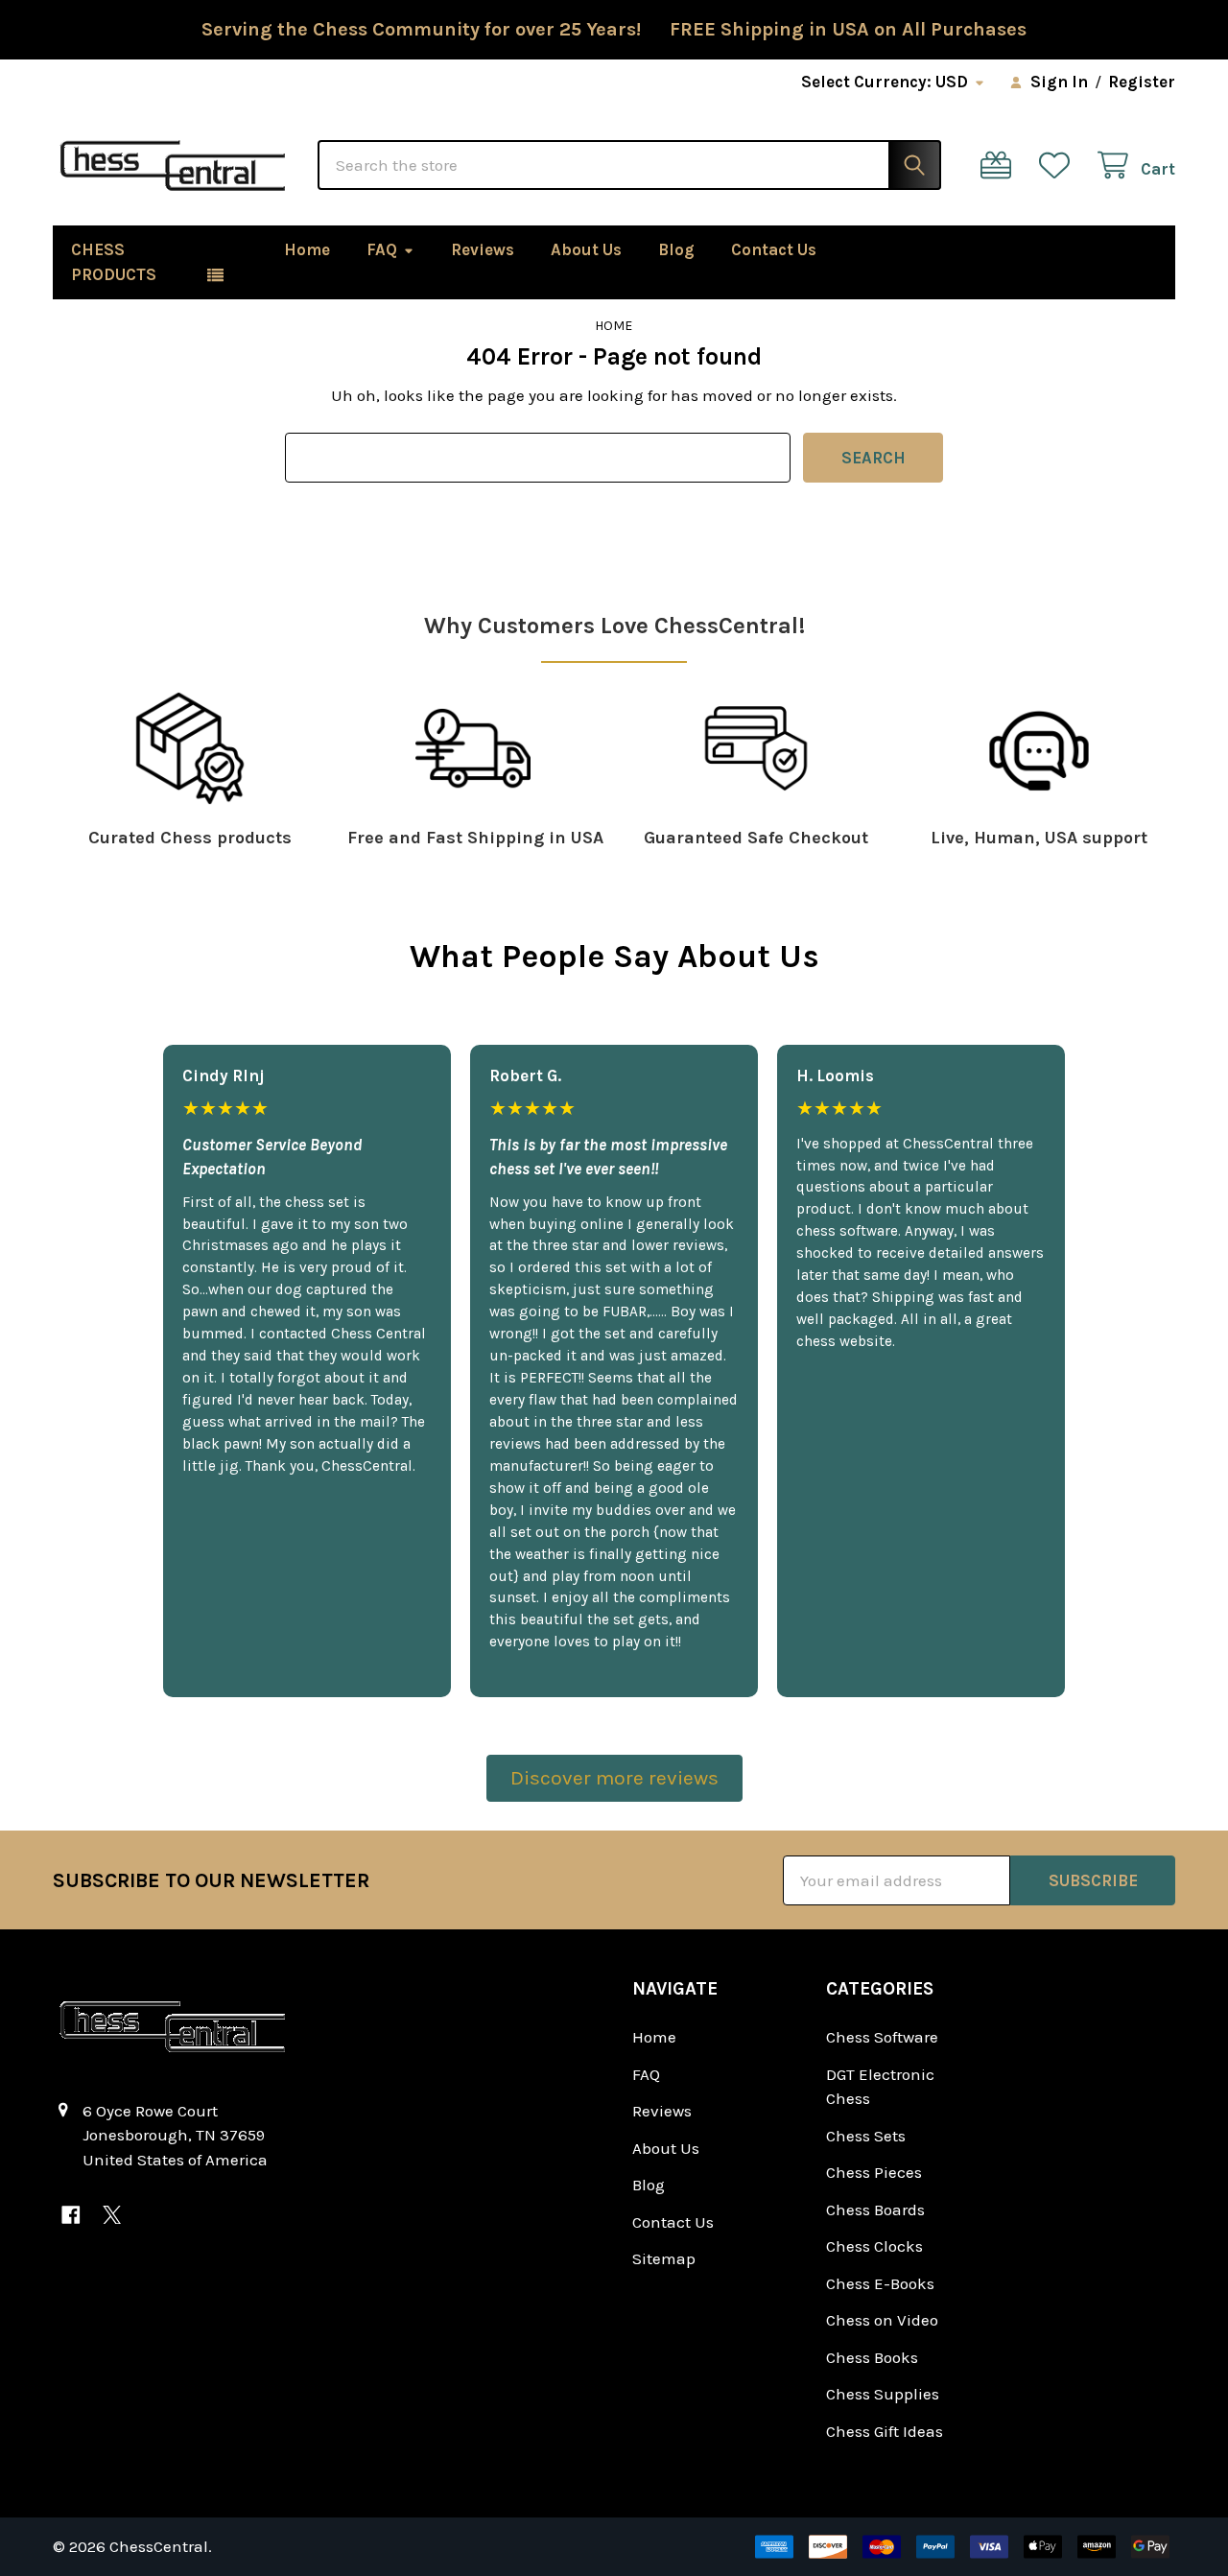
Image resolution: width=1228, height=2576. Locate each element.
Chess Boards (875, 2210)
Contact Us (774, 249)
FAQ (382, 249)
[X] (112, 2215)
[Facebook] (71, 2215)
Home (307, 249)
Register (1142, 82)
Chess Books (872, 2357)
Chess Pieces (874, 2172)
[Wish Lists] (1059, 165)
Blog (676, 249)
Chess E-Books (880, 2283)
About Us (586, 249)
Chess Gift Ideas (885, 2431)
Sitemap (664, 2258)
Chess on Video (882, 2320)
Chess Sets (866, 2136)
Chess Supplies (883, 2394)
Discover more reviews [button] (614, 1778)
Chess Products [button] (114, 262)
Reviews (483, 249)
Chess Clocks (874, 2246)
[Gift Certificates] (1001, 165)
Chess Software (882, 2037)
